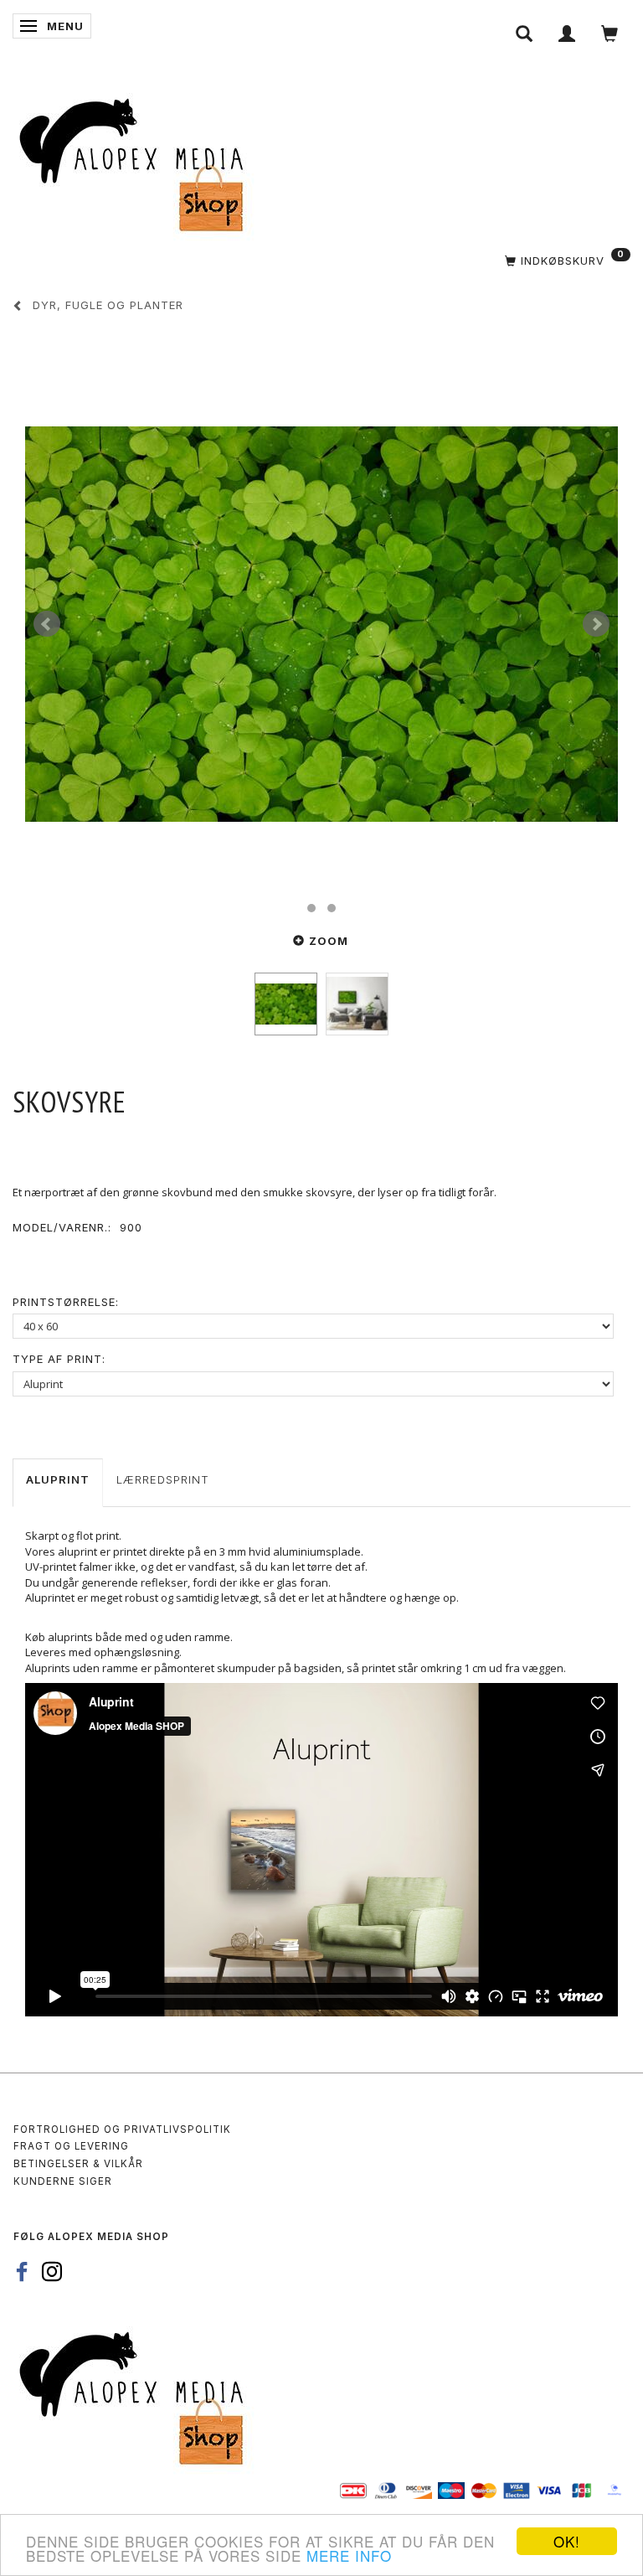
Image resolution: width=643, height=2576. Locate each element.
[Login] (567, 34)
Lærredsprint (163, 1479)
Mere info (349, 2555)
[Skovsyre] (321, 624)
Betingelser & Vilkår (78, 2164)
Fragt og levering (71, 2146)
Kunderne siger (63, 2181)
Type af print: (59, 1359)
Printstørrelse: (66, 1302)
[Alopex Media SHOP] (138, 162)
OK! (567, 2541)
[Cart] (610, 34)
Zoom (329, 941)
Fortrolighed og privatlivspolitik (122, 2129)
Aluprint (58, 1479)
